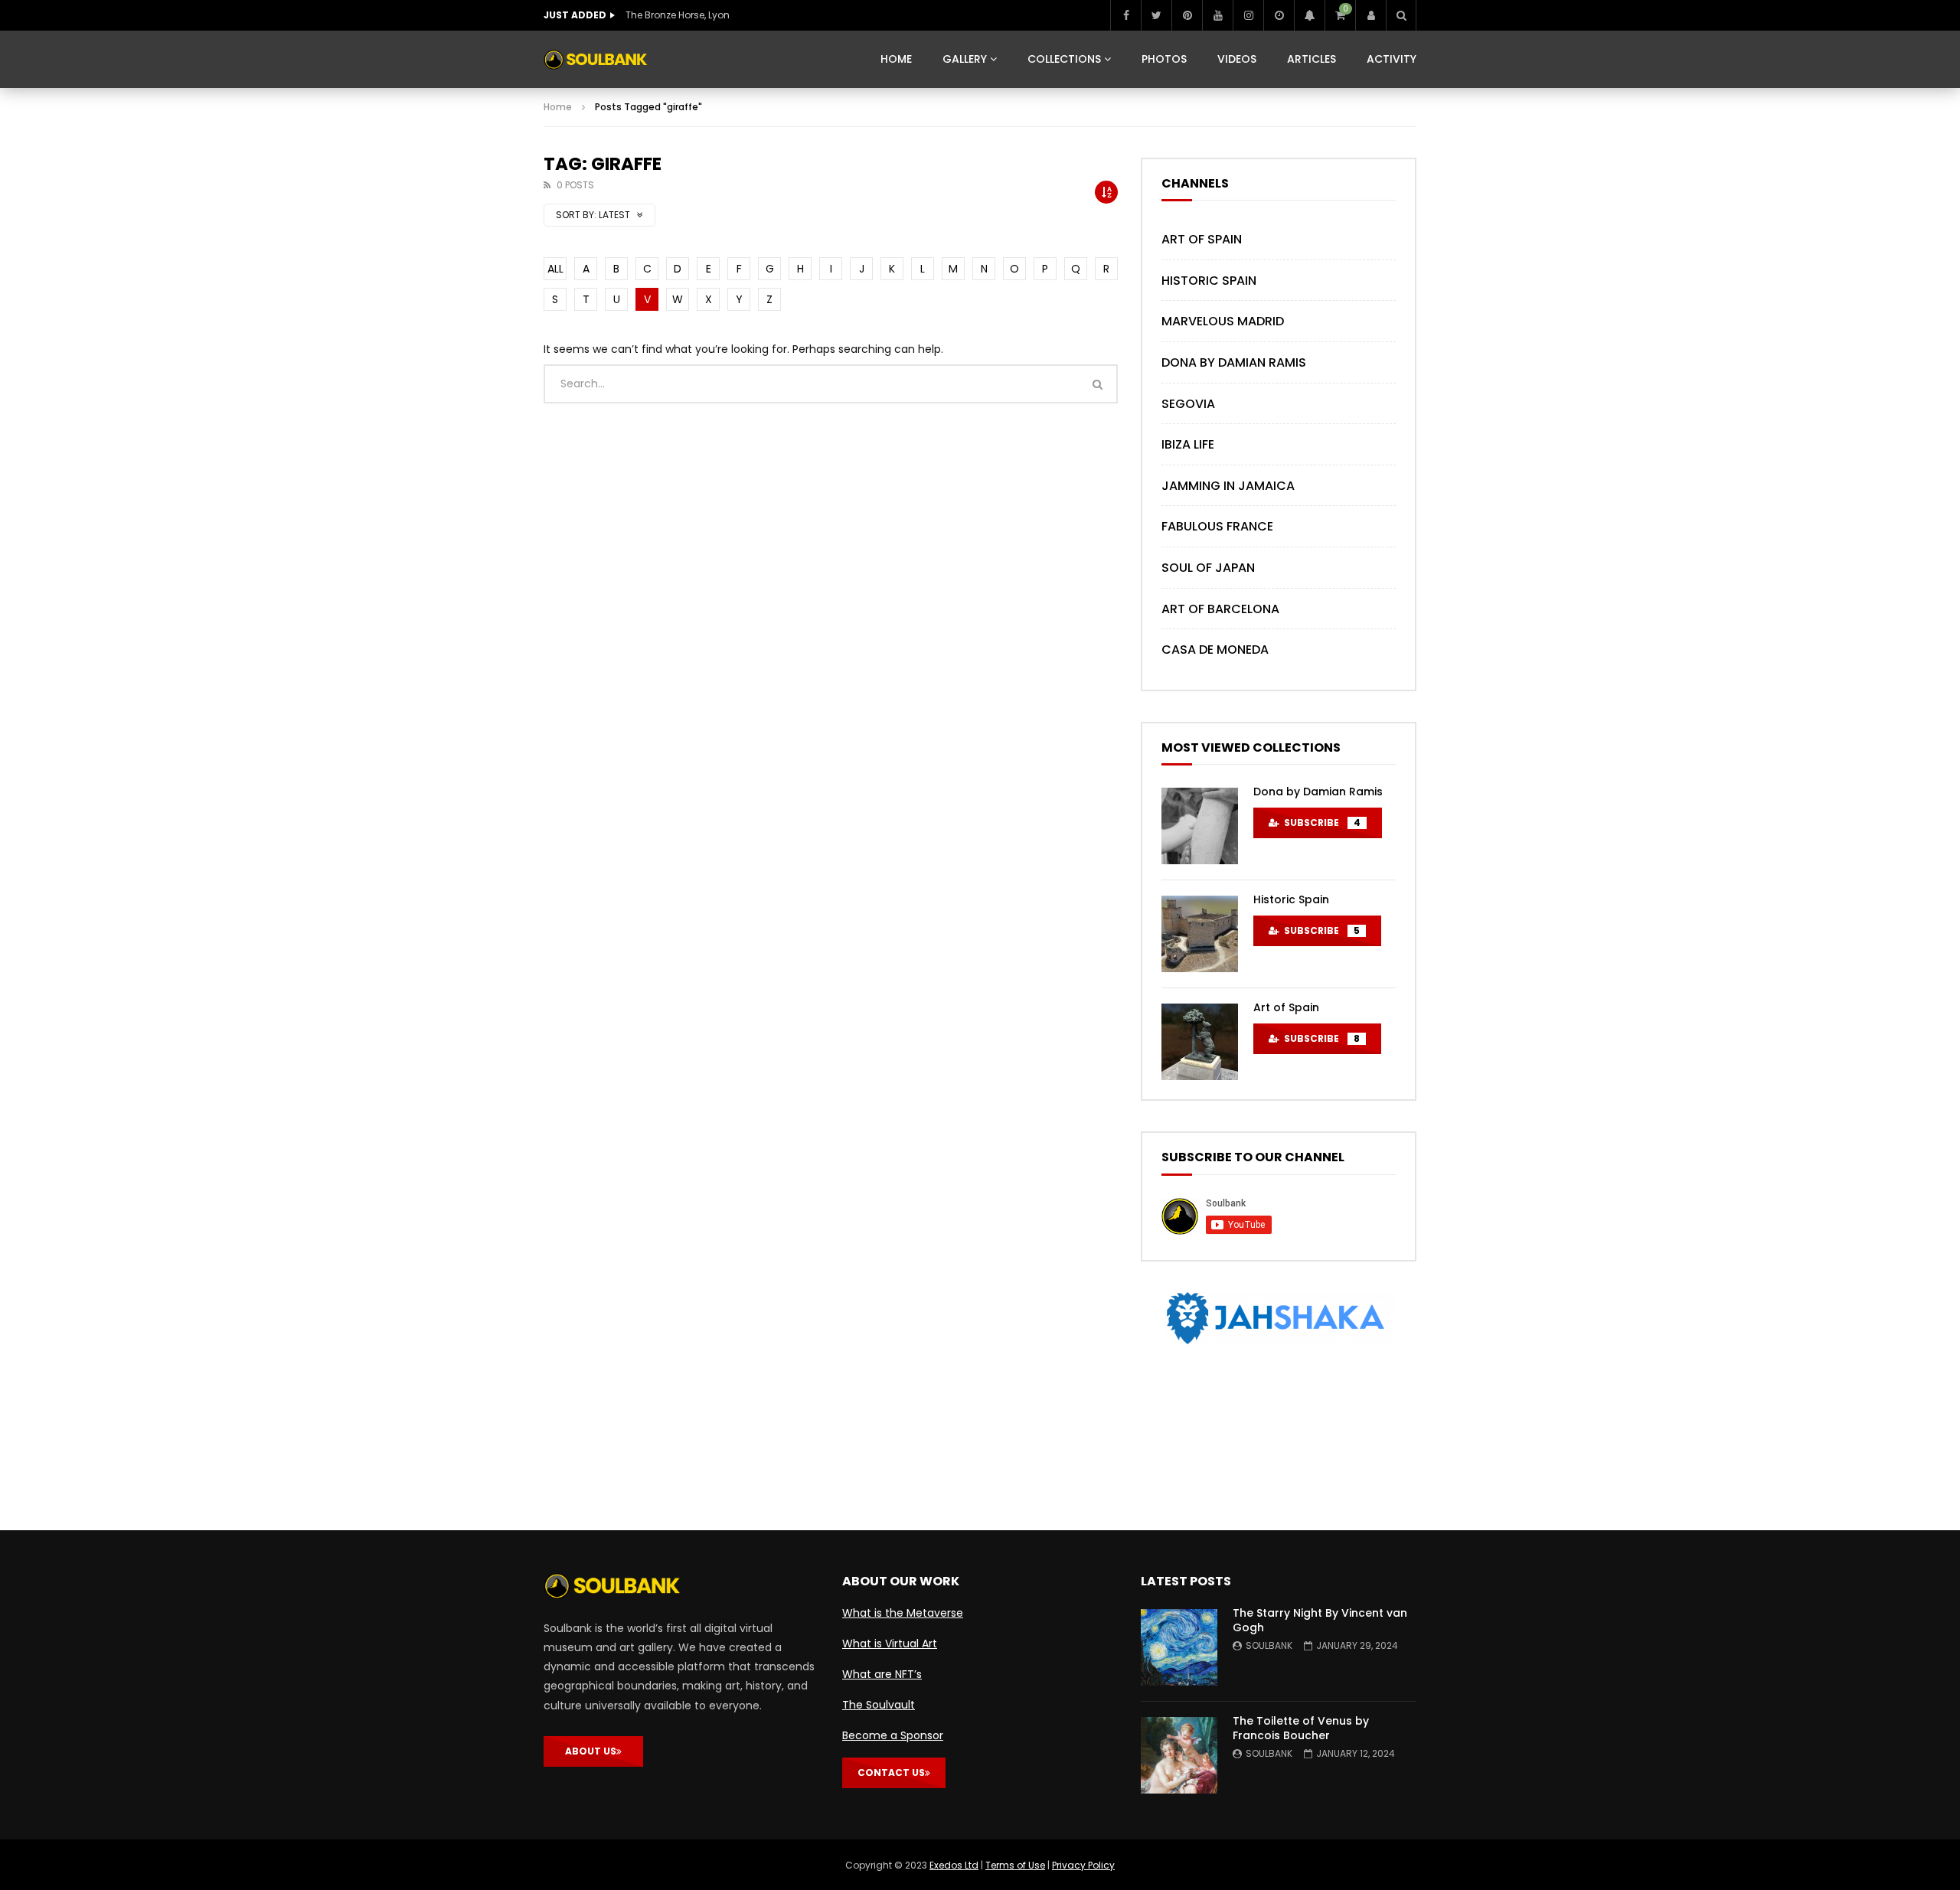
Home (558, 107)
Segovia (1188, 404)
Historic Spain (1209, 281)
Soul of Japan (1208, 568)
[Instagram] (1248, 15)
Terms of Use (1015, 1865)
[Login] (1370, 15)
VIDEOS (1237, 59)
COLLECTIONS (1064, 59)
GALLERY (965, 59)
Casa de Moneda (1215, 650)
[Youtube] (1217, 15)
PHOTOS (1164, 59)
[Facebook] (1125, 15)
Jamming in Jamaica (1228, 486)
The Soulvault (879, 1705)
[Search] (1401, 15)
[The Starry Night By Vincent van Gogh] (1179, 1647)
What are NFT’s (882, 1674)
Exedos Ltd (954, 1865)
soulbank (1269, 1645)
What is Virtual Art (890, 1644)
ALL (555, 269)
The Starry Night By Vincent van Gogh (1320, 1620)
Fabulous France (1217, 526)
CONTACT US (891, 1772)
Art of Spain (1202, 239)
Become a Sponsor (893, 1735)
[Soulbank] (596, 60)
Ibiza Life (1188, 444)
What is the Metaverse (903, 1613)
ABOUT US (591, 1751)
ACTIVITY (1392, 59)
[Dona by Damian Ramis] (1200, 826)
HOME (896, 59)
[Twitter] (1156, 15)
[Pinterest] (1187, 15)
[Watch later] (1279, 15)
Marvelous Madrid (1223, 321)
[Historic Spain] (1200, 934)
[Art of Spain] (1200, 1042)
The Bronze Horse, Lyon (678, 15)
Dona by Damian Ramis (1234, 362)
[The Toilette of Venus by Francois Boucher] (1179, 1755)
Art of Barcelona (1220, 609)
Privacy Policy (1083, 1865)
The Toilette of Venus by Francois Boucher (1301, 1728)
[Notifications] (1309, 15)
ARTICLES (1312, 59)
